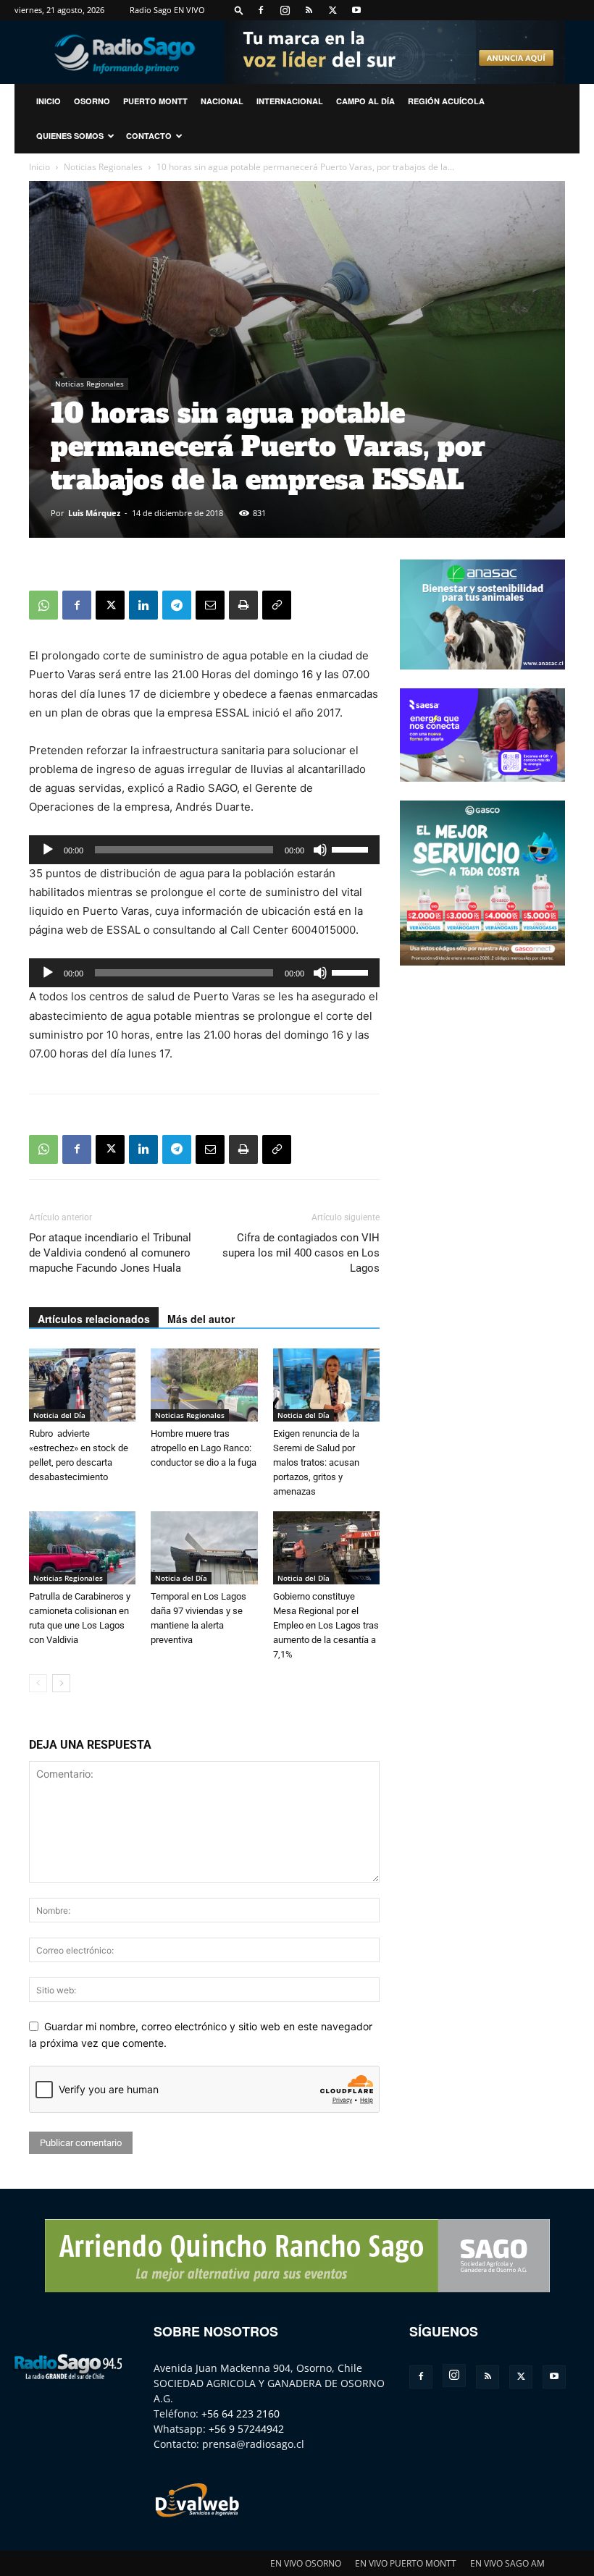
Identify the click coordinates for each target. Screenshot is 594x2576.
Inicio (39, 167)
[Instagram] (285, 10)
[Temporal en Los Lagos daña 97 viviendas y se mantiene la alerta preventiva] (204, 1548)
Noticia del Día (59, 1415)
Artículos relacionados (94, 1319)
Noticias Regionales (103, 167)
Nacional (222, 101)
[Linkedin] (143, 605)
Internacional (290, 101)
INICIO (49, 101)
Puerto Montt (155, 101)
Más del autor (201, 1319)
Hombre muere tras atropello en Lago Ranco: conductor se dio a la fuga (204, 1448)
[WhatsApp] (43, 605)
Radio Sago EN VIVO (167, 10)
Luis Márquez (94, 513)
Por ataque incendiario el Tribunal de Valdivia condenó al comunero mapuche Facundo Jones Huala (110, 1253)
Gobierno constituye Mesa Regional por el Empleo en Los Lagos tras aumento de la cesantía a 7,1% (326, 1625)
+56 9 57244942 (246, 2429)
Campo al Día (365, 101)
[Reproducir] (48, 850)
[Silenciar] (320, 850)
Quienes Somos (70, 136)
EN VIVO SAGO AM (507, 2563)
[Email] (210, 605)
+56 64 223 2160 (240, 2414)
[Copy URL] (277, 605)
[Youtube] (356, 10)
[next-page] (61, 1683)
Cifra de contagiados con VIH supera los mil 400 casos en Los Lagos (301, 1253)
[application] (204, 850)
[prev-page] (38, 1683)
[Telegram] (177, 605)
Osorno (92, 101)
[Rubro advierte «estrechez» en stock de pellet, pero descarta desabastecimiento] (82, 1385)
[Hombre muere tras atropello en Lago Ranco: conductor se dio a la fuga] (204, 1385)
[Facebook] (261, 10)
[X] (332, 10)
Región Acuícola (446, 101)
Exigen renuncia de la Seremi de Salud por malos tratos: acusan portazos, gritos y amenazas (316, 1462)
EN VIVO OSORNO (306, 2563)
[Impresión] (243, 605)
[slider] (352, 848)
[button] (239, 10)
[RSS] (309, 10)
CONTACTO (149, 136)
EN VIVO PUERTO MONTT (406, 2563)
